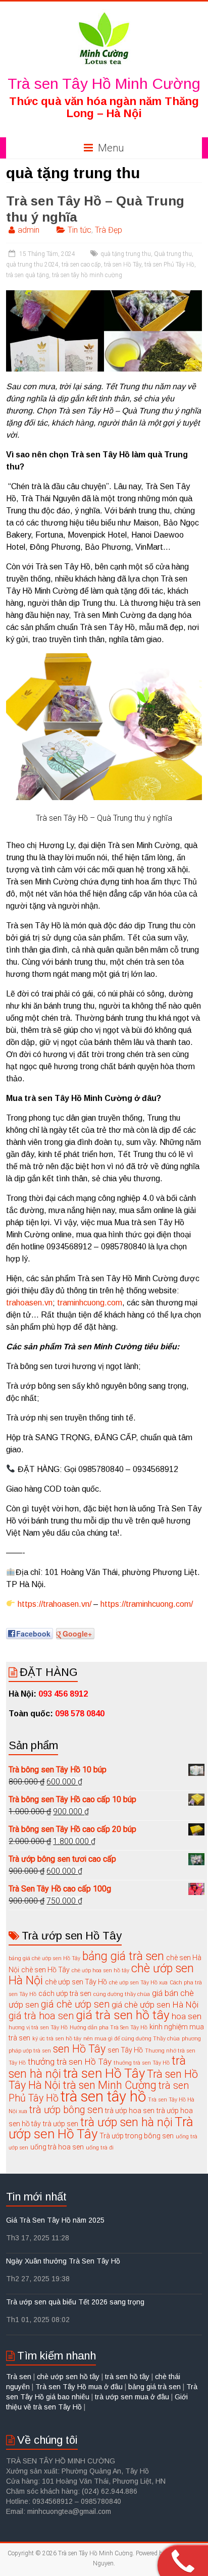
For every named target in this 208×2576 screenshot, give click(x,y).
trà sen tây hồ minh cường (87, 275)
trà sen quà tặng (28, 275)
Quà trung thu (173, 254)
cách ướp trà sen (65, 1993)
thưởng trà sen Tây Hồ (142, 2063)
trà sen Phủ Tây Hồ (169, 265)
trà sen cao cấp (81, 265)
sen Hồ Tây (79, 2049)
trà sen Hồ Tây (123, 265)
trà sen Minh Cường (110, 2085)
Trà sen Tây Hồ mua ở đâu (79, 2387)
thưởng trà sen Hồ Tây (70, 2062)
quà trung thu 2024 (32, 265)
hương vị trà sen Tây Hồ (38, 2028)
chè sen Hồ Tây (45, 1970)
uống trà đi (100, 2148)
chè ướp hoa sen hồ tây (100, 1970)
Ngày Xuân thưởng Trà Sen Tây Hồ (63, 2261)
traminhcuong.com (90, 1303)
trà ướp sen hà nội (126, 2122)
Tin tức (80, 230)
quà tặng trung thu (126, 254)
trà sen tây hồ (103, 2096)
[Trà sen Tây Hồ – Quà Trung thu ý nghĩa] (104, 295)
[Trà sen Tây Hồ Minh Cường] (104, 14)
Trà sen (20, 2377)
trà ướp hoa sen (130, 2111)
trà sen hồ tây (127, 2377)
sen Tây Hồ (125, 2050)
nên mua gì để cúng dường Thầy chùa (132, 2039)
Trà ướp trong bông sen (137, 2136)
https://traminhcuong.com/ (147, 1604)
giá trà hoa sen (41, 2016)
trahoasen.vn (29, 1303)
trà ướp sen (61, 2124)
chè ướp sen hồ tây (68, 2377)
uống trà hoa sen (57, 2147)
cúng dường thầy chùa (122, 1994)
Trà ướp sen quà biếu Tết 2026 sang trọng (75, 2302)
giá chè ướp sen (75, 2004)
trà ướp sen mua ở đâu (132, 2397)
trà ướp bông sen (66, 2110)
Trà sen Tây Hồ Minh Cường (104, 84)
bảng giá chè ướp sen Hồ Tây (44, 1958)
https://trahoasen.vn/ (55, 1604)
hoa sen (187, 2016)
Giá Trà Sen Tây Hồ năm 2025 (55, 2220)
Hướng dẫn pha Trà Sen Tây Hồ (109, 2028)
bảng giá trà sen (123, 1956)
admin (29, 230)
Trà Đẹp (109, 230)
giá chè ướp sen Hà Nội (155, 2005)
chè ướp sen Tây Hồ (76, 1982)
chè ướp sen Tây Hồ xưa (138, 1983)
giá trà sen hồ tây (123, 2015)
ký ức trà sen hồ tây (57, 2039)
